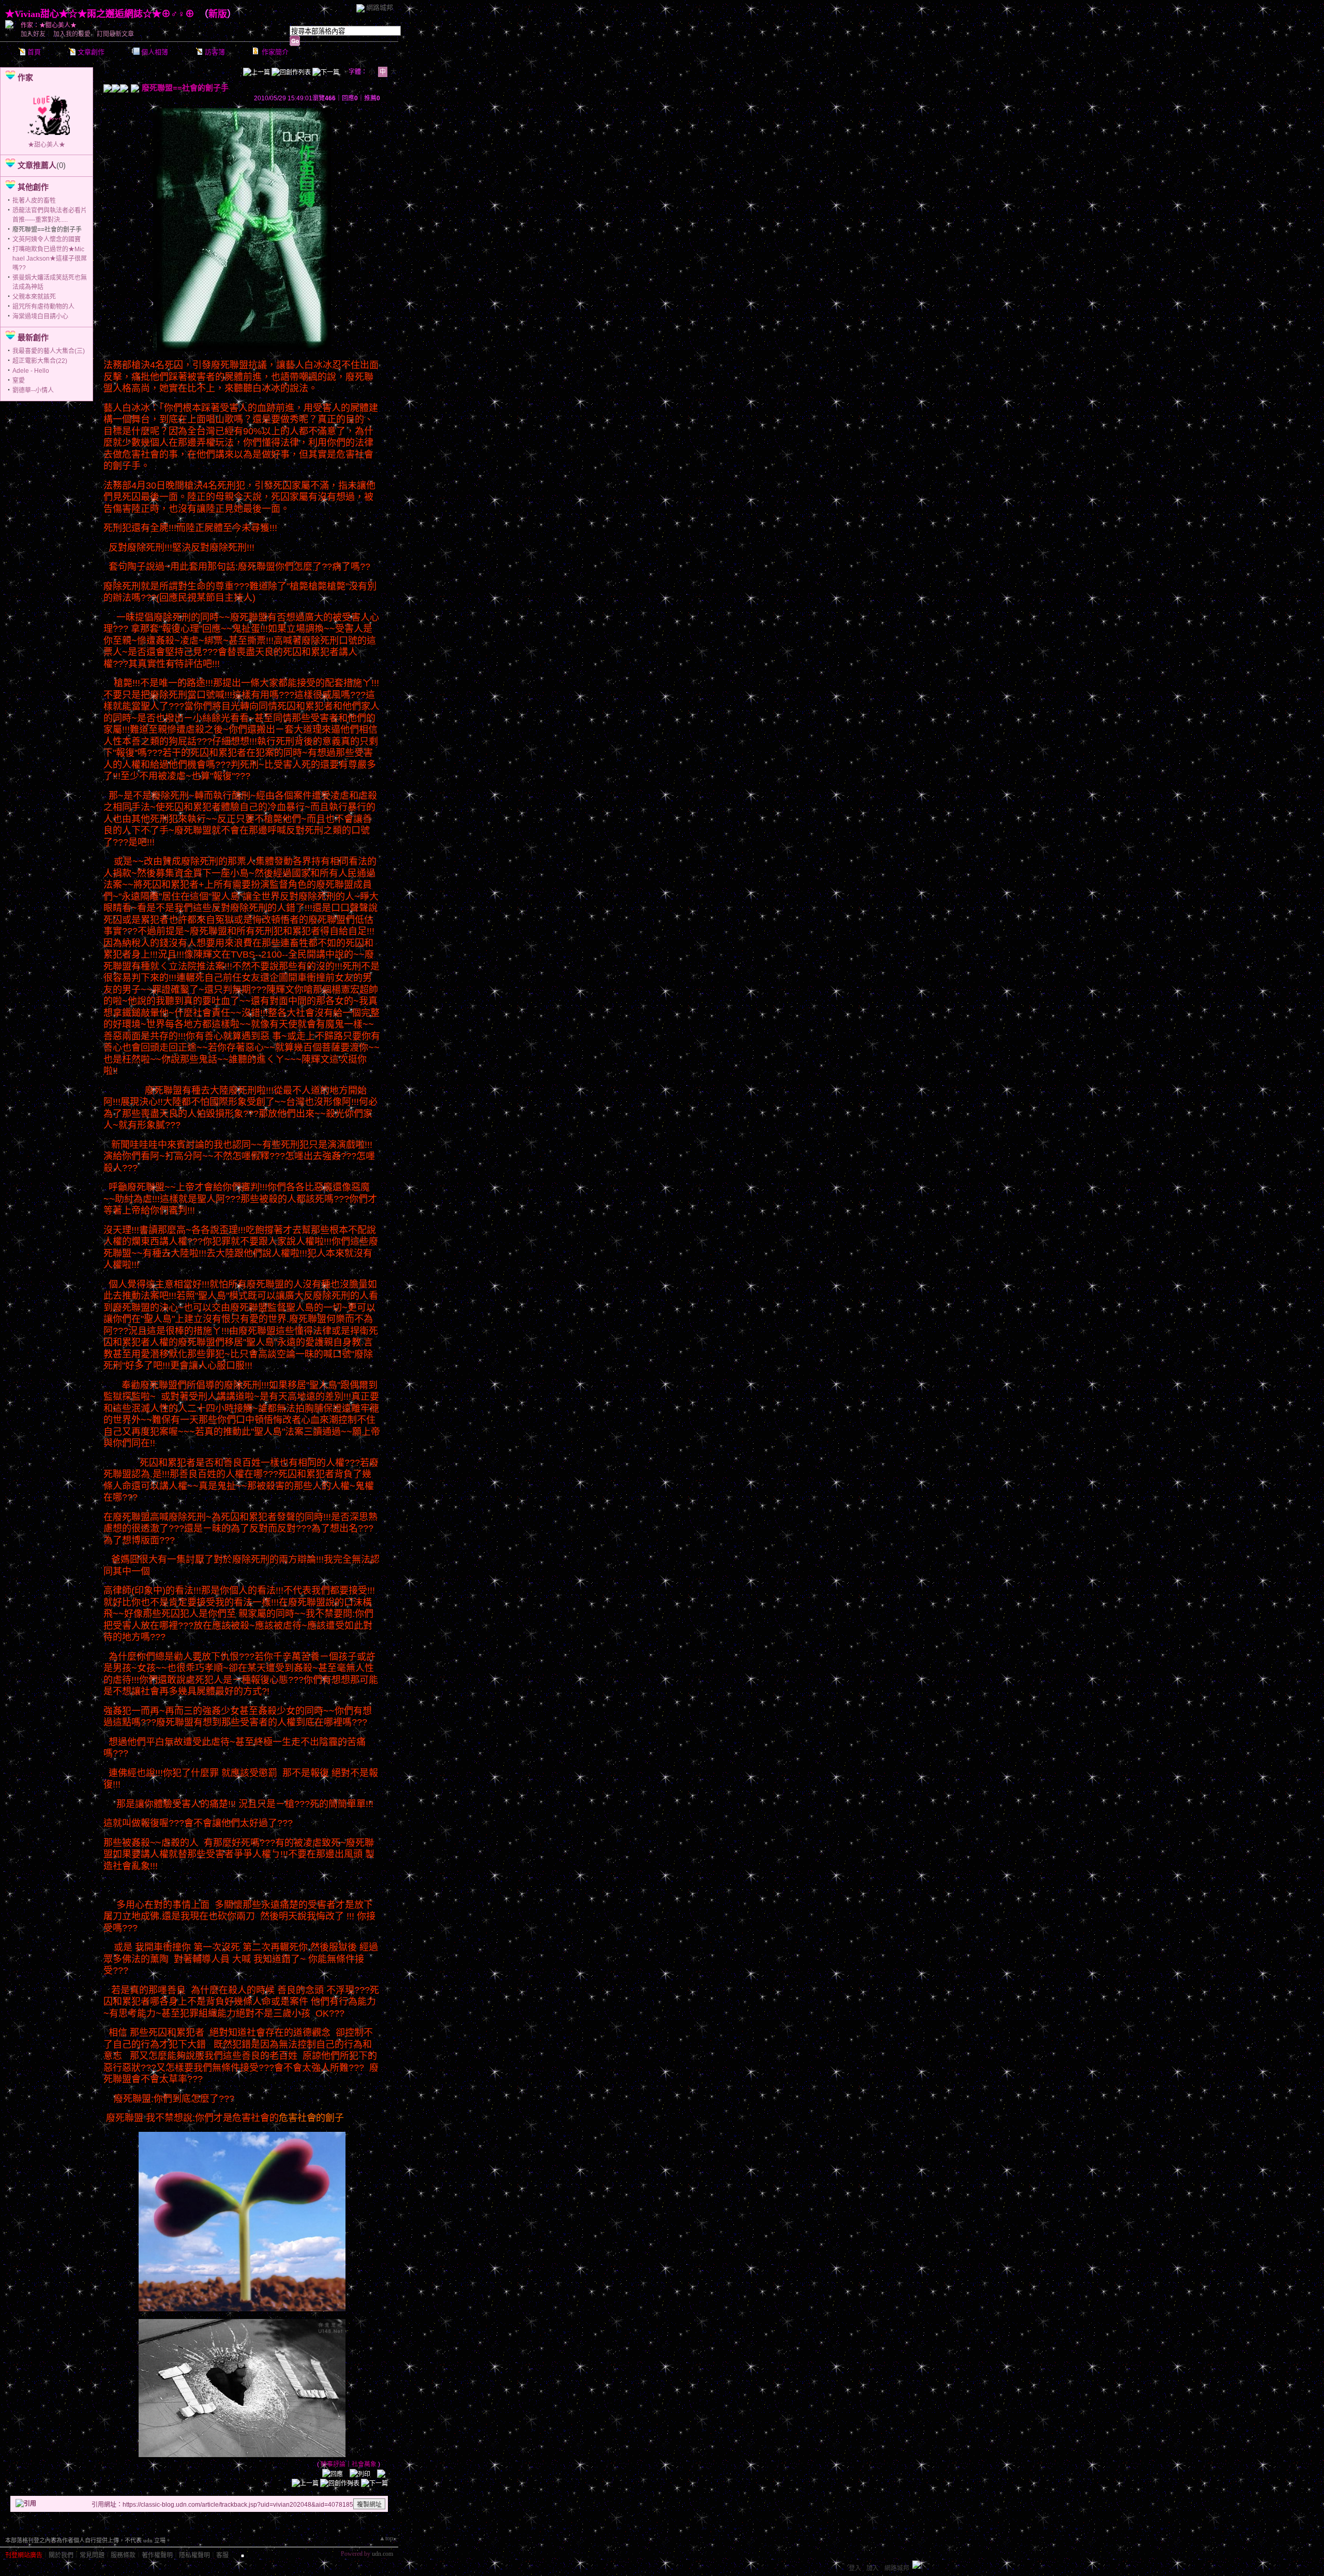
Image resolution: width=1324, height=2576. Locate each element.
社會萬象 (364, 2464)
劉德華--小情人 (33, 390)
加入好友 (33, 34)
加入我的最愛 (72, 34)
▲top (386, 2538)
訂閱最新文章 (115, 34)
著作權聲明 (157, 2555)
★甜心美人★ (47, 145)
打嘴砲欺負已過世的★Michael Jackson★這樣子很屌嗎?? (50, 259)
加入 (872, 2568)
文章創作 (91, 52)
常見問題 (92, 2555)
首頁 (34, 52)
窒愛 (19, 381)
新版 (218, 14)
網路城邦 (380, 7)
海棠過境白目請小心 (40, 316)
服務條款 (123, 2555)
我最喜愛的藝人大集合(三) (49, 351)
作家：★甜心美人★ (49, 25)
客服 (222, 2555)
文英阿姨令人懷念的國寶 (47, 239)
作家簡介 (275, 52)
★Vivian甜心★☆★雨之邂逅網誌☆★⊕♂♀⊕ (100, 14)
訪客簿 (215, 52)
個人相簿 (155, 52)
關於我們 (61, 2555)
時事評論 (333, 2464)
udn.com (382, 2554)
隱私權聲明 (194, 2555)
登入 (855, 2568)
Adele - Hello (31, 371)
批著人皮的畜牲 (34, 201)
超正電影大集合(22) (40, 361)
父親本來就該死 (34, 297)
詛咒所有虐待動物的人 (43, 307)
